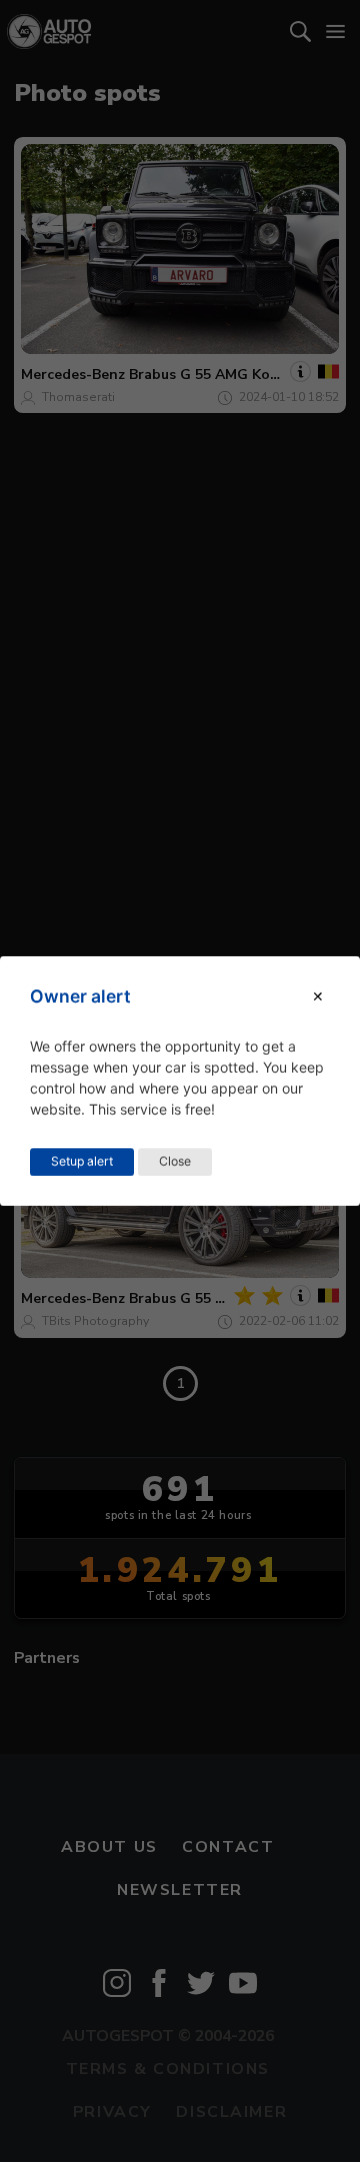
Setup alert (82, 1161)
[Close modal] (318, 996)
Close (175, 1161)
